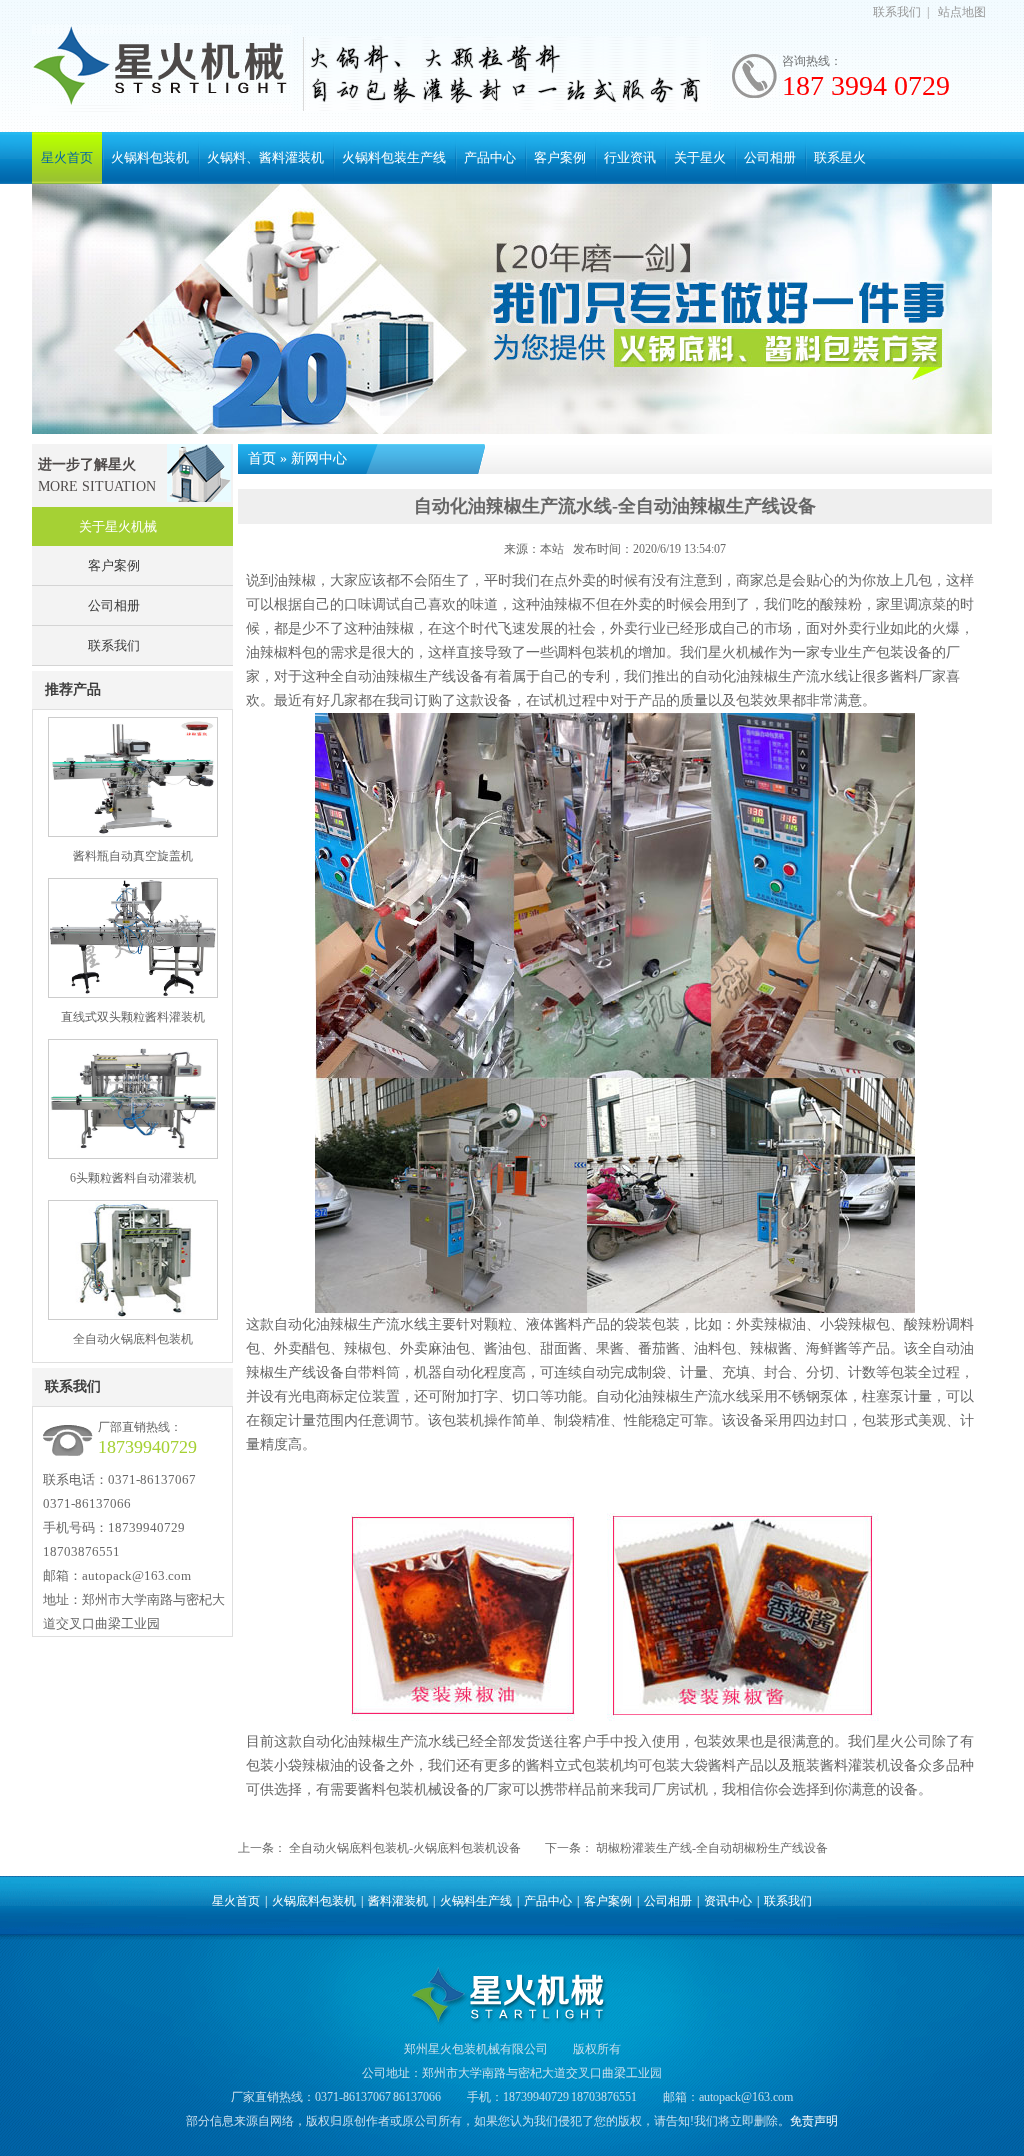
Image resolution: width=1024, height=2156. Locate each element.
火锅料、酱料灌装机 (265, 157)
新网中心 (319, 458)
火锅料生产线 (476, 1901)
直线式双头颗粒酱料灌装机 (133, 1017)
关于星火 (700, 157)
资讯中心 (728, 1901)
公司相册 (770, 157)
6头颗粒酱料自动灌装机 (133, 1178)
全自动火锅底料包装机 (133, 1339)
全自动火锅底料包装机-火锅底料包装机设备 (405, 1848)
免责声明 (814, 2121)
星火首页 (67, 157)
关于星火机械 (118, 526)
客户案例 (560, 157)
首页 (262, 458)
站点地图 (962, 12)
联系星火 (840, 157)
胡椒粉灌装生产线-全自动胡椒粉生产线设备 (712, 1848)
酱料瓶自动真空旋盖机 (133, 856)
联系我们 (897, 12)
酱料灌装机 (398, 1901)
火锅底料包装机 (314, 1901)
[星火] (162, 69)
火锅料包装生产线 (394, 157)
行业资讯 (630, 157)
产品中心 (490, 157)
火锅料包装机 (150, 157)
